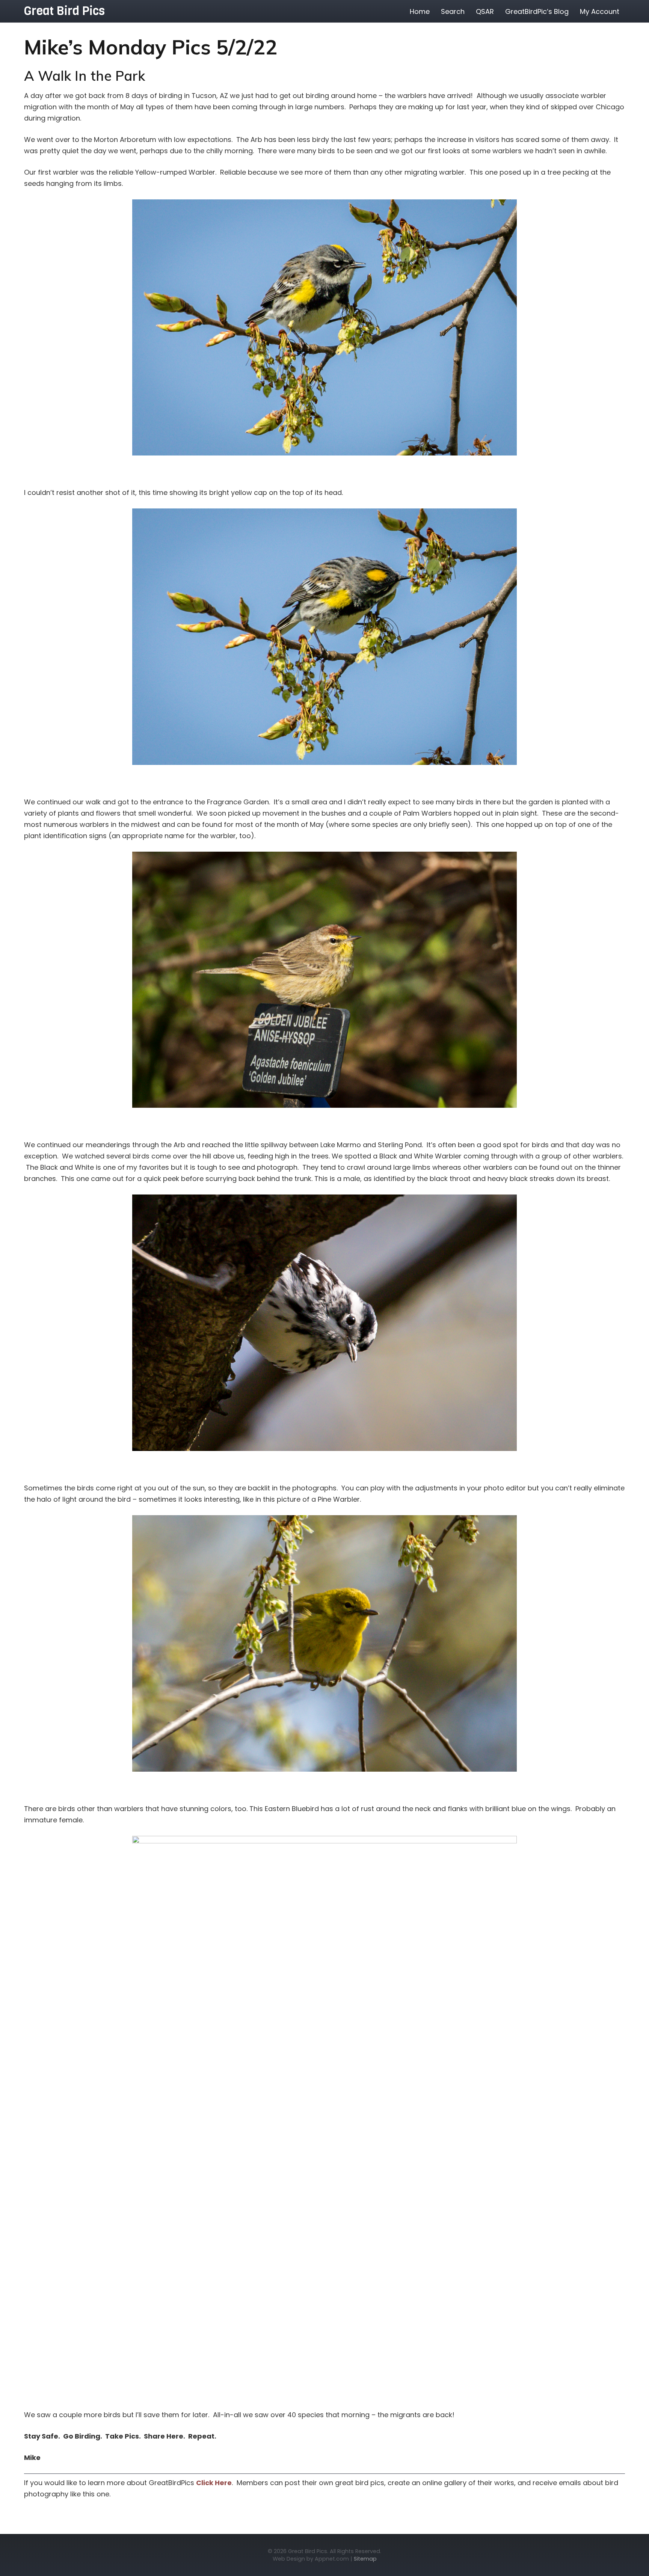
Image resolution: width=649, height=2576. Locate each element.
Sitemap (365, 2559)
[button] (625, 11)
